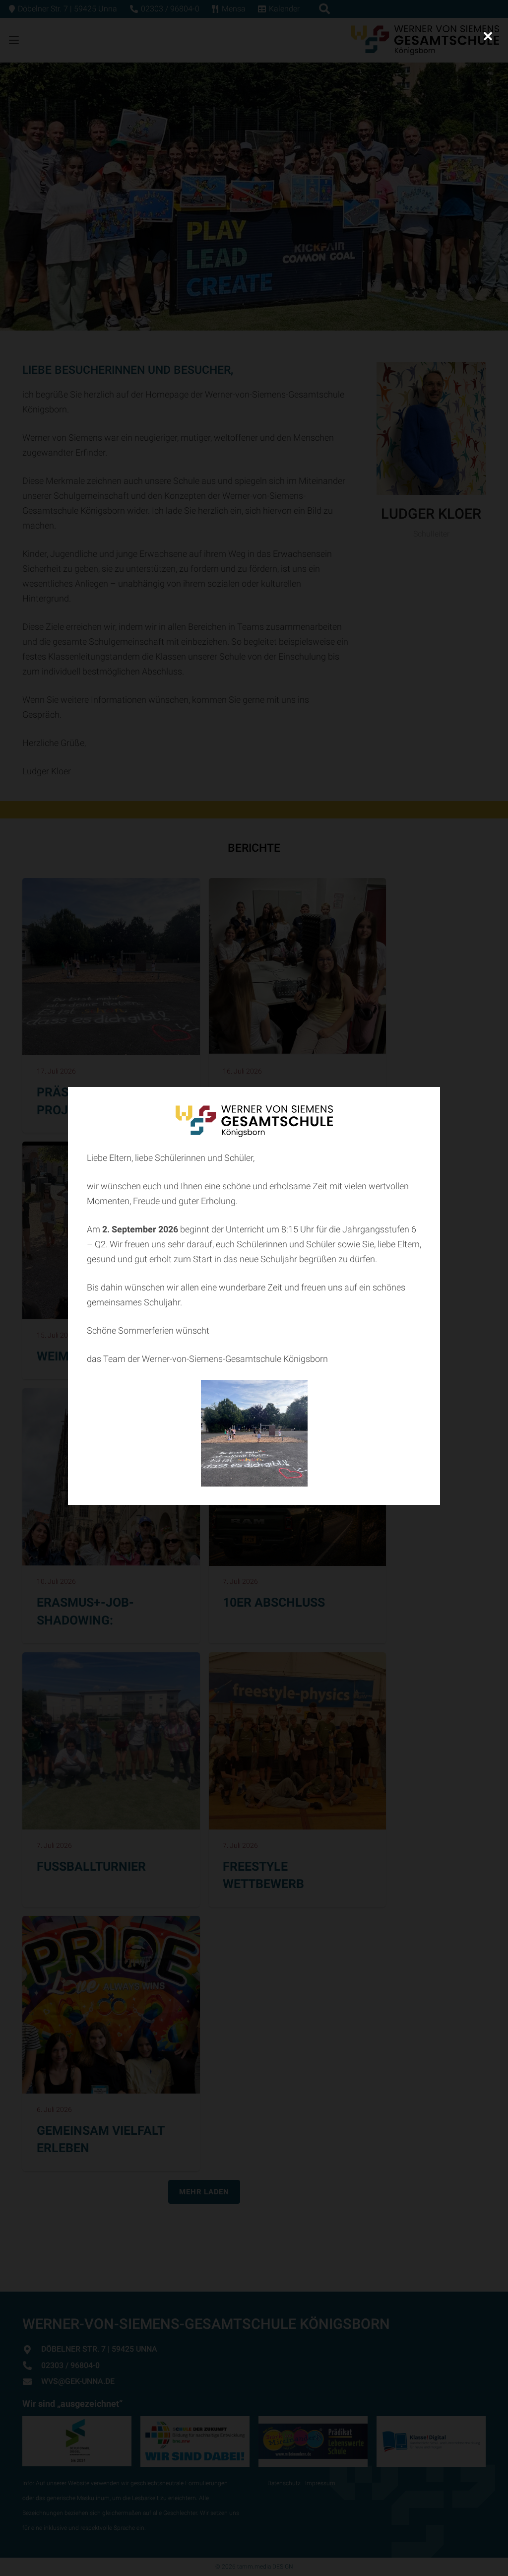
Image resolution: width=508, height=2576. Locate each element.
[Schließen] (488, 36)
